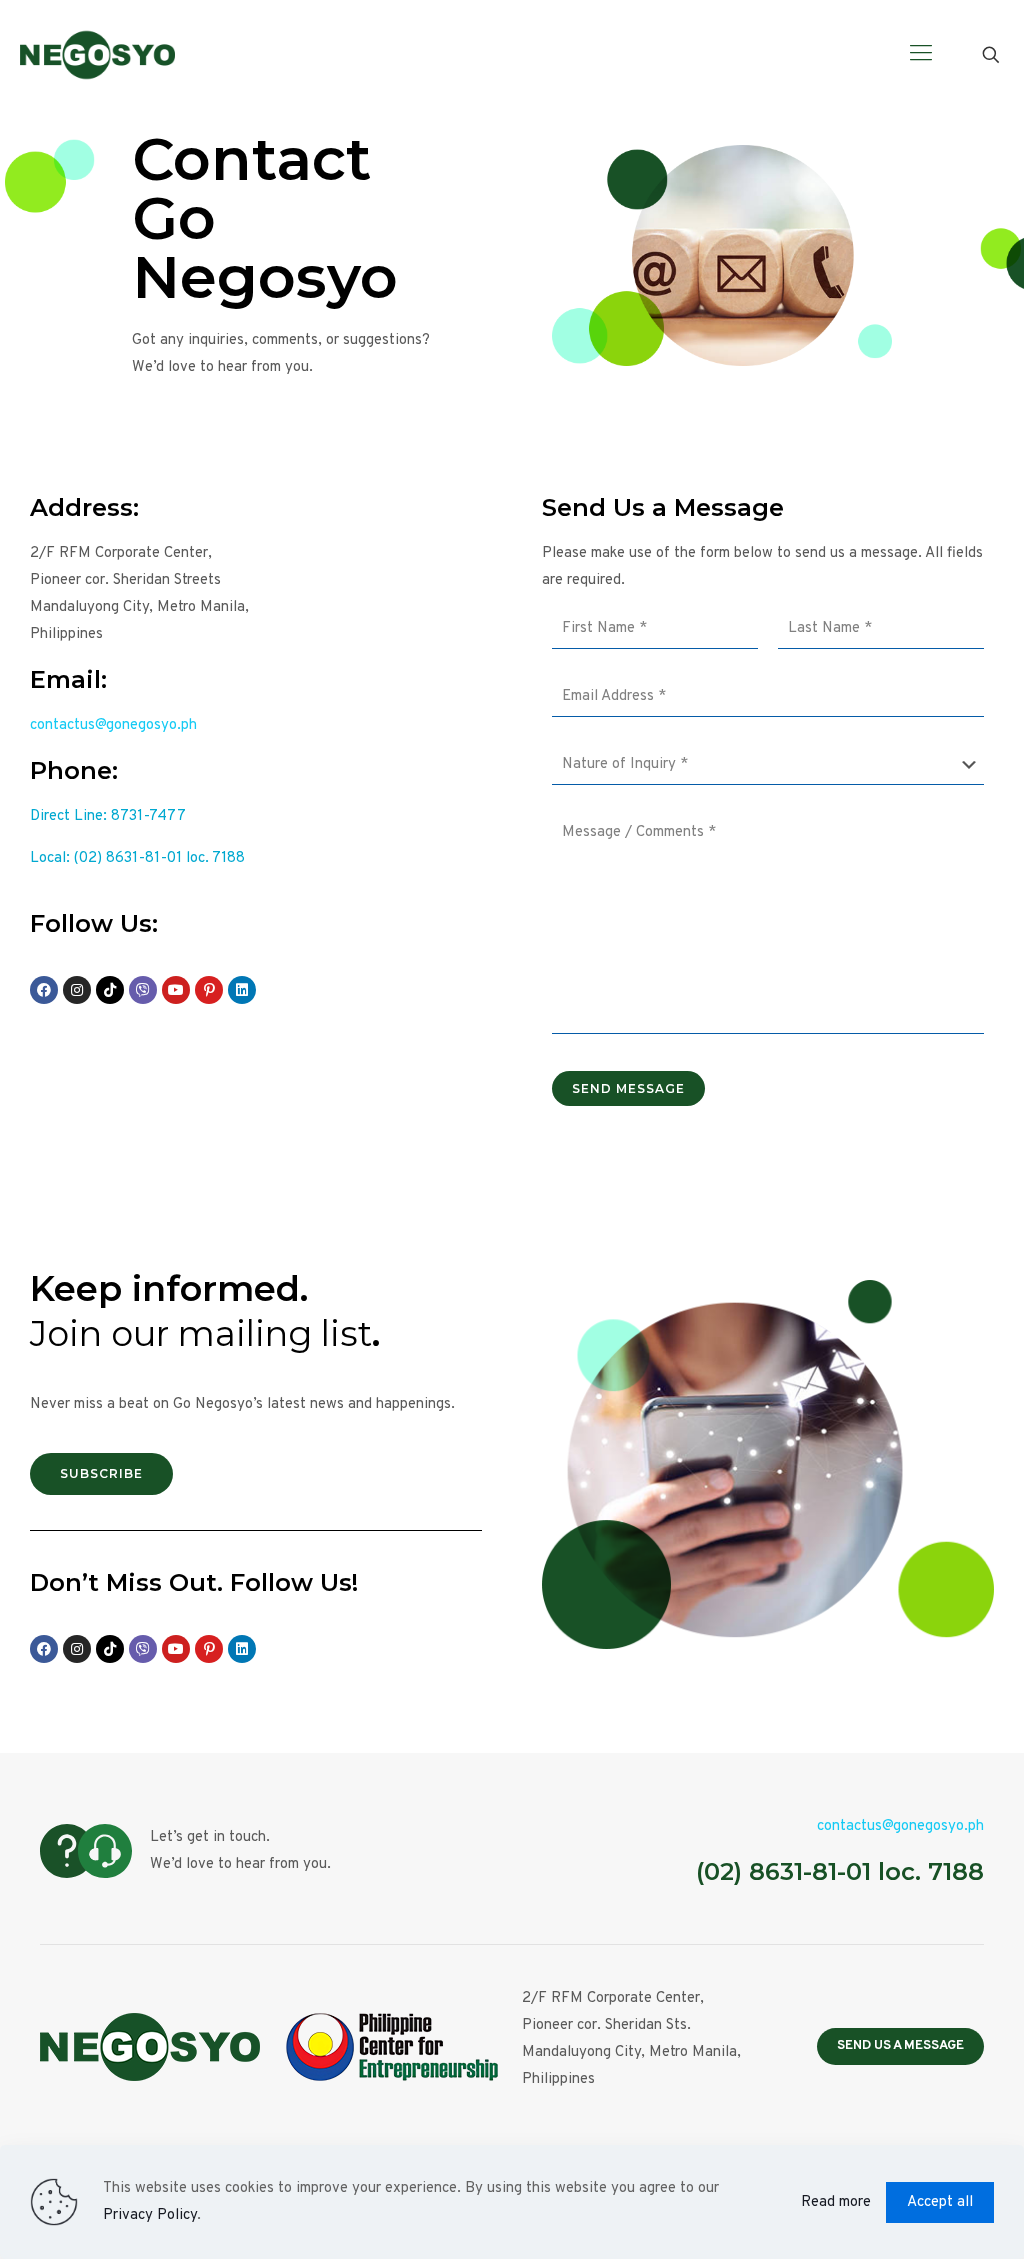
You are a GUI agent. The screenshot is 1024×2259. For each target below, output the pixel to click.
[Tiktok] (110, 990)
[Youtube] (176, 990)
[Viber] (143, 990)
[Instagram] (77, 990)
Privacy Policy (150, 2215)
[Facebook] (44, 990)
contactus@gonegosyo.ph (113, 725)
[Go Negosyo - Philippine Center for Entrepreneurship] (97, 55)
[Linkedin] (242, 990)
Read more (836, 2202)
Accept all (940, 2202)
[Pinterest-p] (209, 990)
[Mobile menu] (921, 55)
